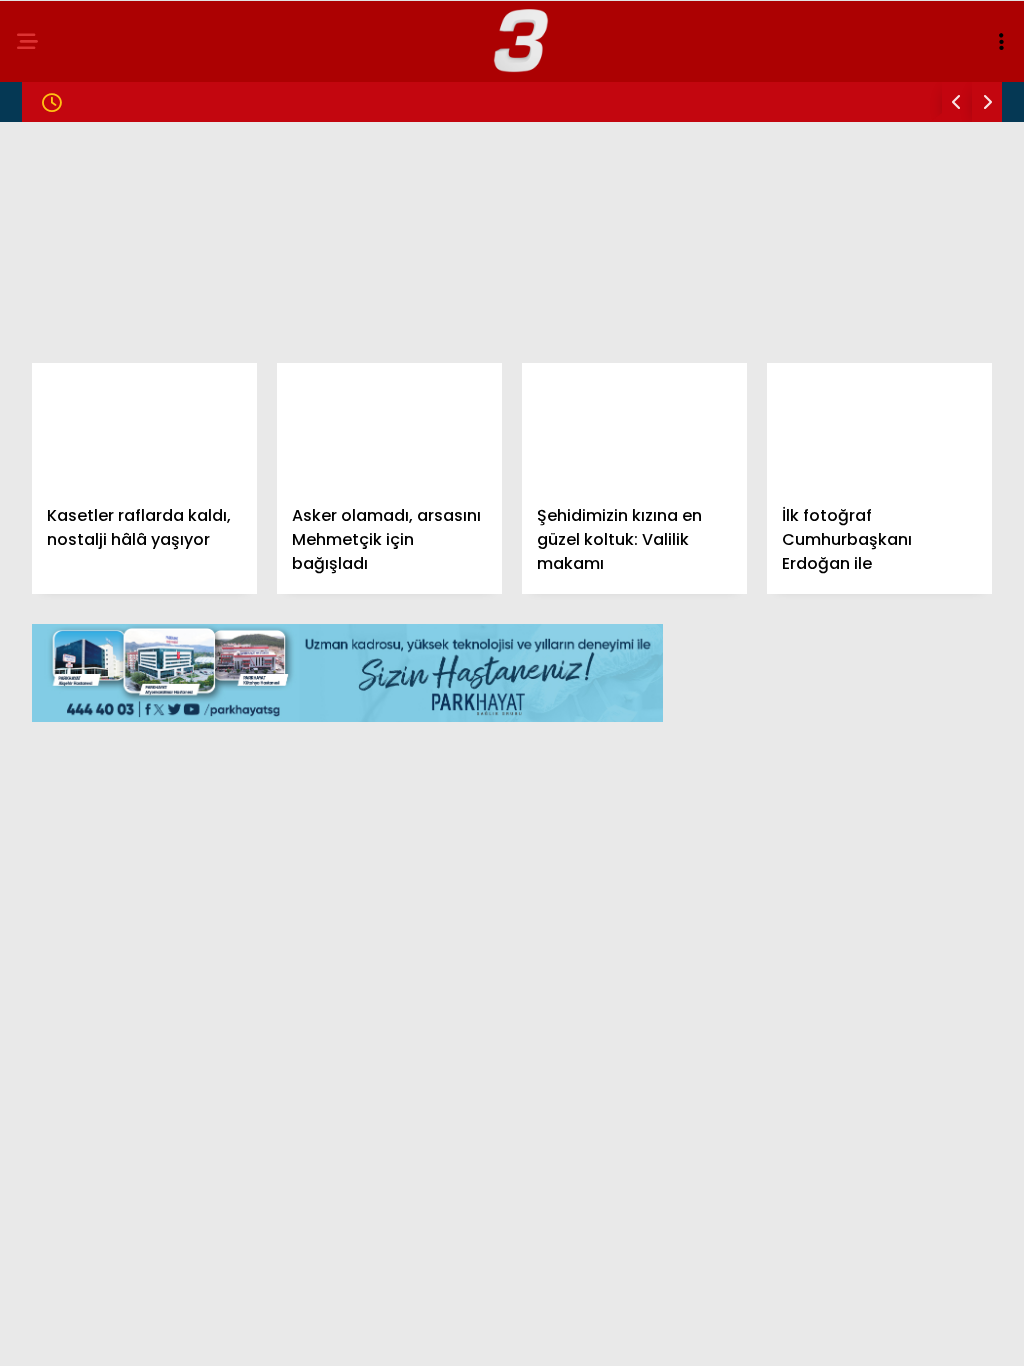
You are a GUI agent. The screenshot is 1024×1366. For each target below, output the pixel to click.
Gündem (60, 164)
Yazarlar (66, 448)
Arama (837, 97)
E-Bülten (63, 488)
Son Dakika (72, 205)
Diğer (50, 529)
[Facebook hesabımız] (145, 1333)
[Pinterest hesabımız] (571, 1333)
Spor (49, 367)
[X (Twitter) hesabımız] (287, 1333)
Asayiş (55, 407)
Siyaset (58, 286)
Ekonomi (62, 326)
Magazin (62, 245)
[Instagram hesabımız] (429, 1333)
